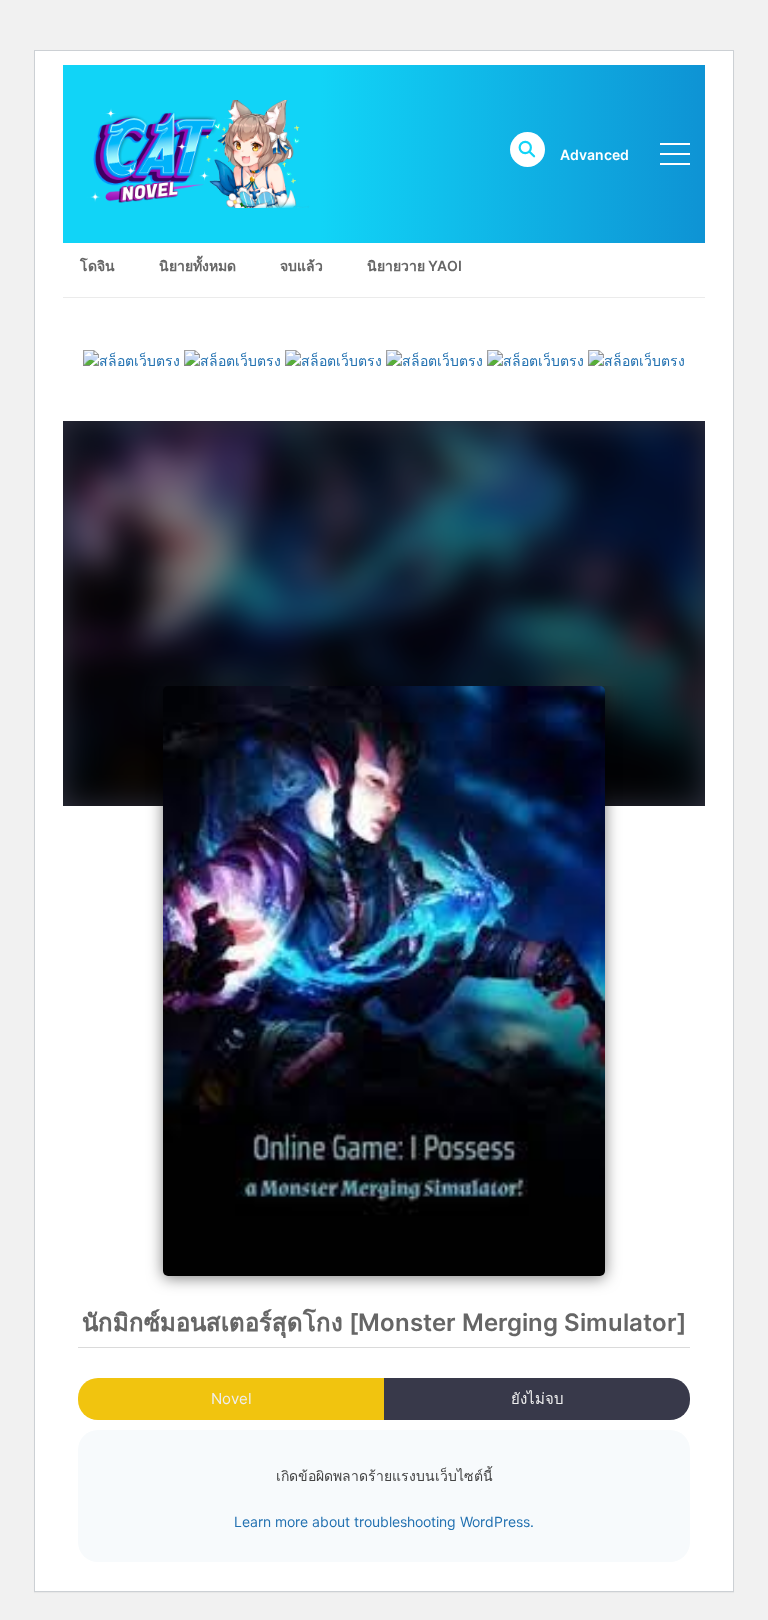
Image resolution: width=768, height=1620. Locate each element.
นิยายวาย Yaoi (414, 265)
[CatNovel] (194, 152)
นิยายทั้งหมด (197, 265)
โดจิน (97, 265)
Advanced (594, 154)
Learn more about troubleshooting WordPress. (384, 1521)
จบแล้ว (301, 265)
